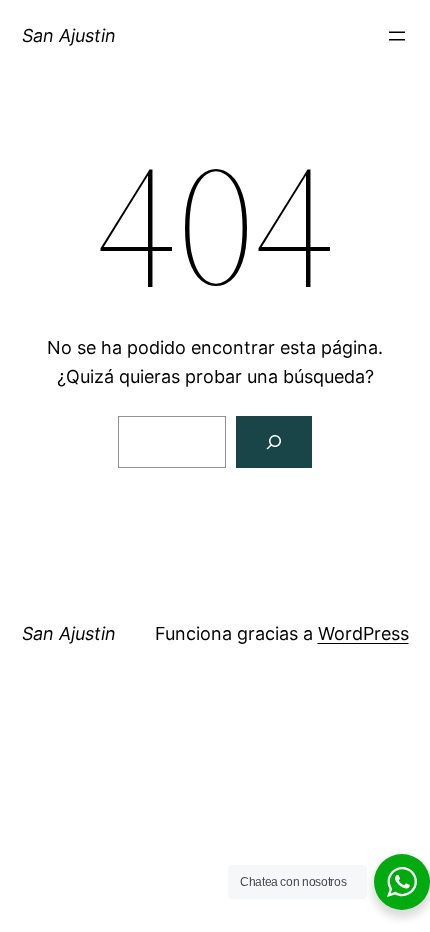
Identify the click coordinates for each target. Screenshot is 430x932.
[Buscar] (274, 442)
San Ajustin (69, 35)
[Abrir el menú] (397, 36)
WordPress (363, 633)
